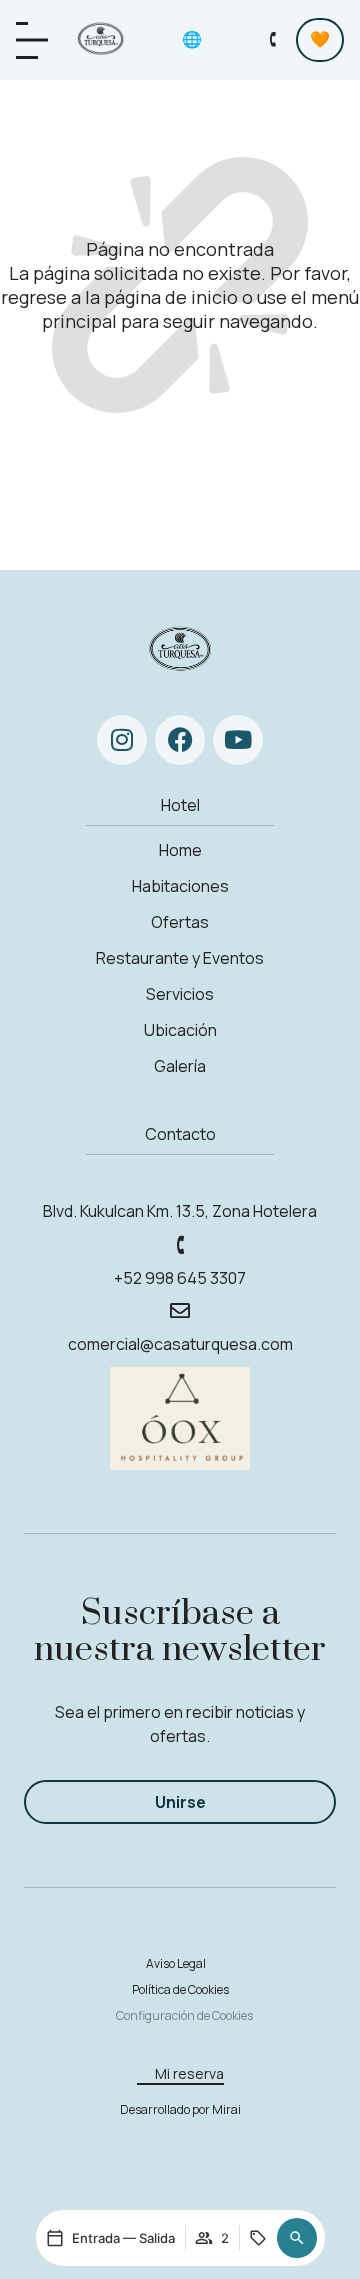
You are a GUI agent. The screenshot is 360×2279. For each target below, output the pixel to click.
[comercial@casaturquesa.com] (180, 1311)
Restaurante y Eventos (180, 958)
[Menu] (32, 40)
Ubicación (180, 1030)
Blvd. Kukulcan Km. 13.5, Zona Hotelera (180, 1211)
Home (180, 850)
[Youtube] (238, 740)
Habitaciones (180, 886)
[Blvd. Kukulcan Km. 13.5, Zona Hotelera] (180, 1177)
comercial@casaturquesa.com (180, 1344)
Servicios (180, 994)
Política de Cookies (180, 1989)
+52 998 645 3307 (180, 1278)
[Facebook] (180, 740)
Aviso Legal (176, 1963)
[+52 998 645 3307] (180, 1245)
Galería (180, 1066)
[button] (297, 2238)
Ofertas (180, 922)
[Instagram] (122, 740)
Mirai (226, 2109)
